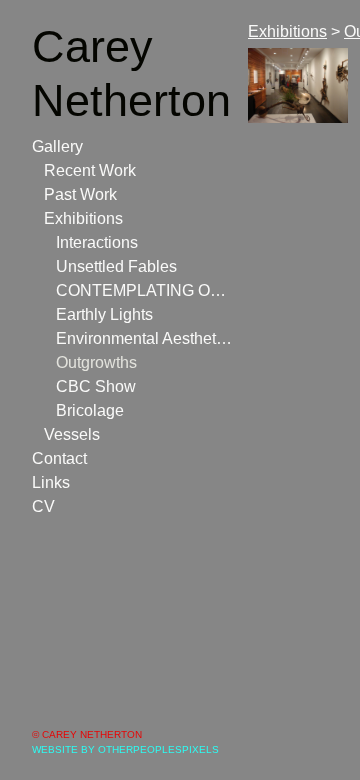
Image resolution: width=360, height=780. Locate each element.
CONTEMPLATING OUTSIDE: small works (144, 290)
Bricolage (90, 410)
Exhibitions (83, 218)
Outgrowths (96, 362)
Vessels (72, 434)
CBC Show (96, 386)
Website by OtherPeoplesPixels (125, 749)
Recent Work (90, 170)
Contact (59, 458)
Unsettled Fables (116, 266)
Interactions (97, 242)
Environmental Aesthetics (144, 338)
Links (51, 482)
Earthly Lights (104, 314)
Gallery (57, 146)
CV (43, 506)
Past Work (80, 194)
